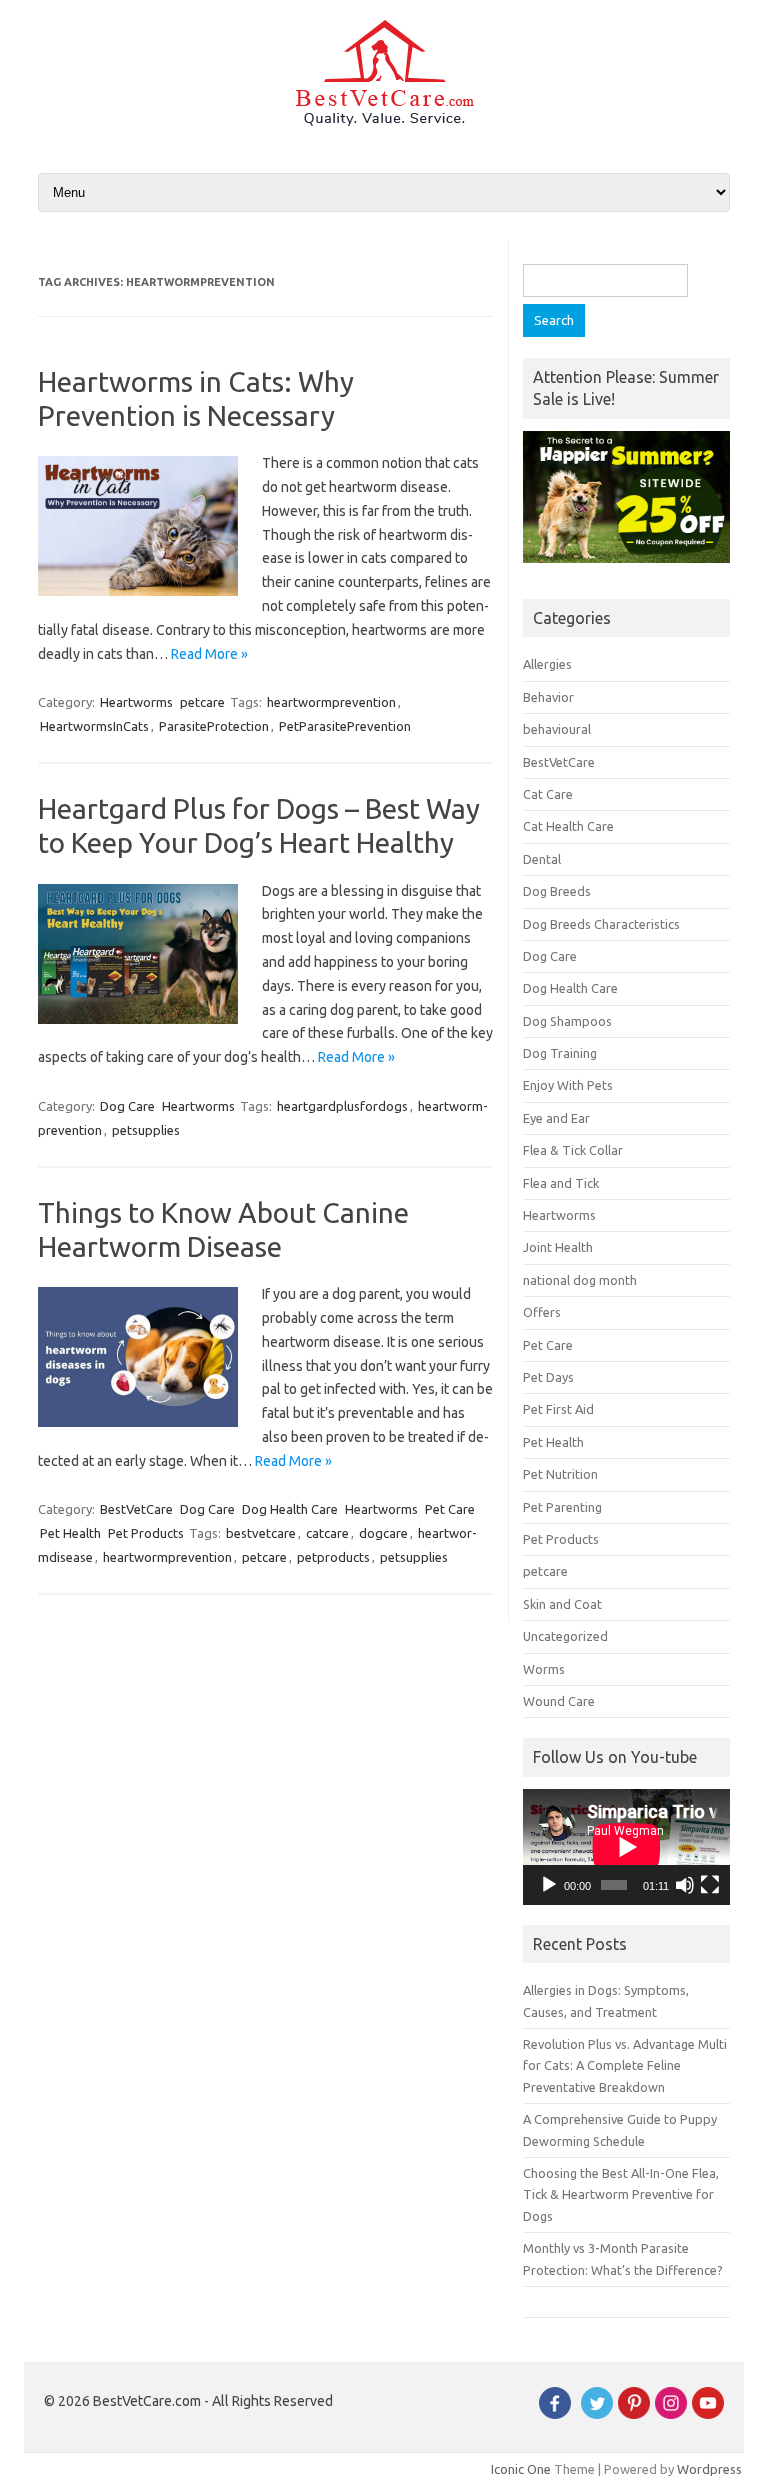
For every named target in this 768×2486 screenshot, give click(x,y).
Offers (542, 1312)
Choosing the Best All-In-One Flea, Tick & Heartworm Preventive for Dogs (621, 2194)
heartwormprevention (331, 702)
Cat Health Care (568, 826)
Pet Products (146, 1533)
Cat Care (548, 794)
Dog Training (560, 1053)
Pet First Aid (558, 1409)
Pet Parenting (562, 1507)
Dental (542, 859)
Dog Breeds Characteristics (601, 924)
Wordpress (709, 2469)
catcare (327, 1533)
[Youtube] (708, 2414)
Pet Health (70, 1533)
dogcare (383, 1533)
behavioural (557, 729)
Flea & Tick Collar (573, 1150)
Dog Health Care (290, 1509)
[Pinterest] (634, 2414)
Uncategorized (565, 1636)
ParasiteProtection (214, 726)
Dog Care (127, 1106)
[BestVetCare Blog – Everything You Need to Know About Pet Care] (384, 121)
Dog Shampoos (567, 1021)
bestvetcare (261, 1533)
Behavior (548, 697)
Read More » (209, 654)
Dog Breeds (557, 891)
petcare (202, 702)
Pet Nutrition (560, 1474)
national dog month (580, 1280)
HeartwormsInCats (94, 726)
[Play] (549, 1885)
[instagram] (671, 2414)
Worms (544, 1669)
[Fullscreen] (710, 1885)
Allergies (547, 664)
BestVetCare (136, 1509)
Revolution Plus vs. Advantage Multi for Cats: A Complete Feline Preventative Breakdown (625, 2065)
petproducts (333, 1557)
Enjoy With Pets (568, 1085)
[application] (626, 1847)
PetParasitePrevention (345, 726)
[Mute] (685, 1885)
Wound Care (559, 1701)
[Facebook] (555, 2414)
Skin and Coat (562, 1604)
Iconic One (521, 2469)
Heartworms (136, 702)
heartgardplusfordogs (342, 1106)
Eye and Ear (556, 1118)
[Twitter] (597, 2414)
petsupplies (146, 1130)
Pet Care (450, 1509)
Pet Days (548, 1377)
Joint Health (558, 1247)
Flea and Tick (561, 1183)
